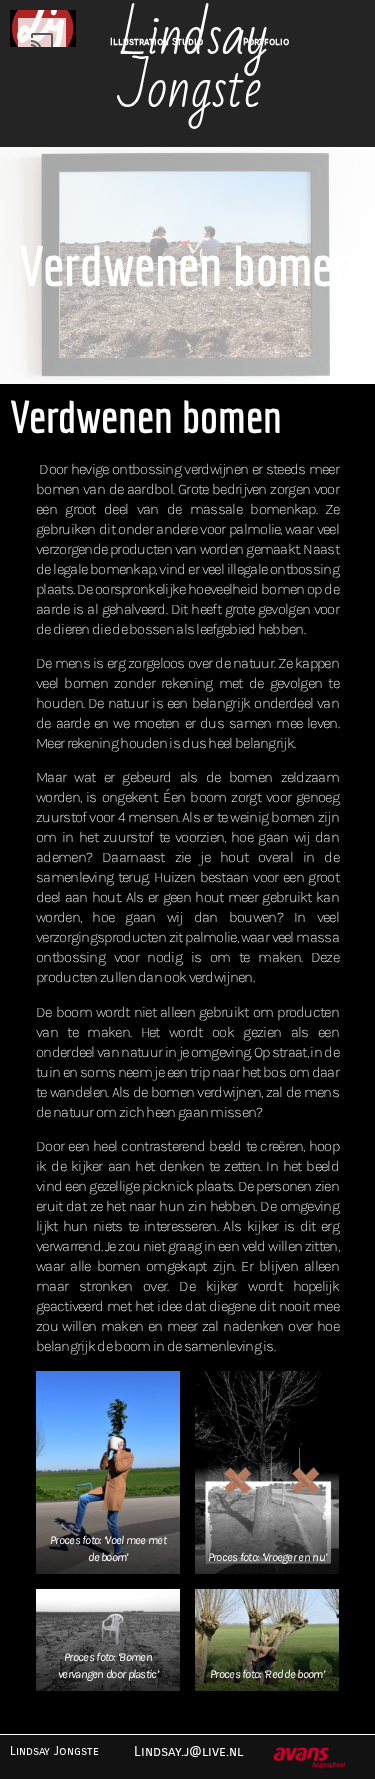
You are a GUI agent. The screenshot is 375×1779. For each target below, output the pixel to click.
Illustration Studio (156, 42)
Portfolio (266, 42)
